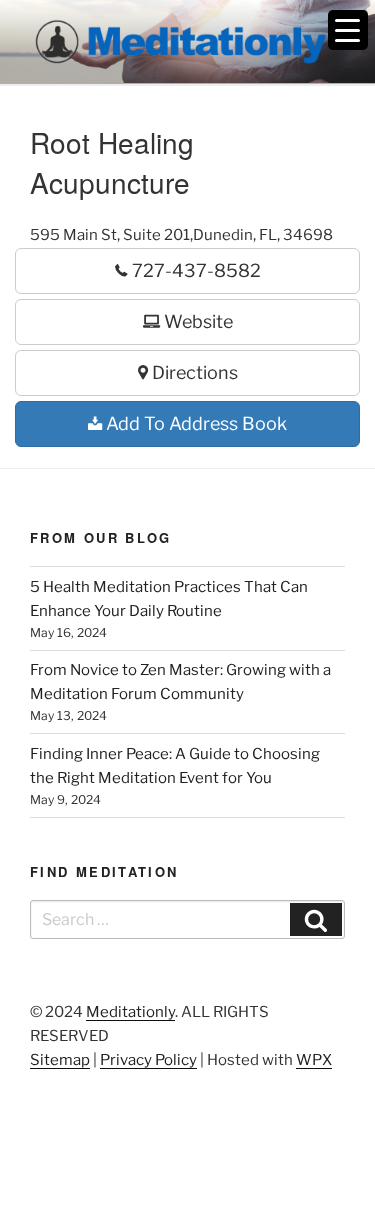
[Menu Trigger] (348, 30)
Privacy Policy (148, 1060)
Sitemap (60, 1060)
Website (196, 321)
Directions (193, 372)
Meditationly (130, 1012)
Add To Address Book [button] (194, 423)
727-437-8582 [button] (194, 270)
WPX (314, 1060)
